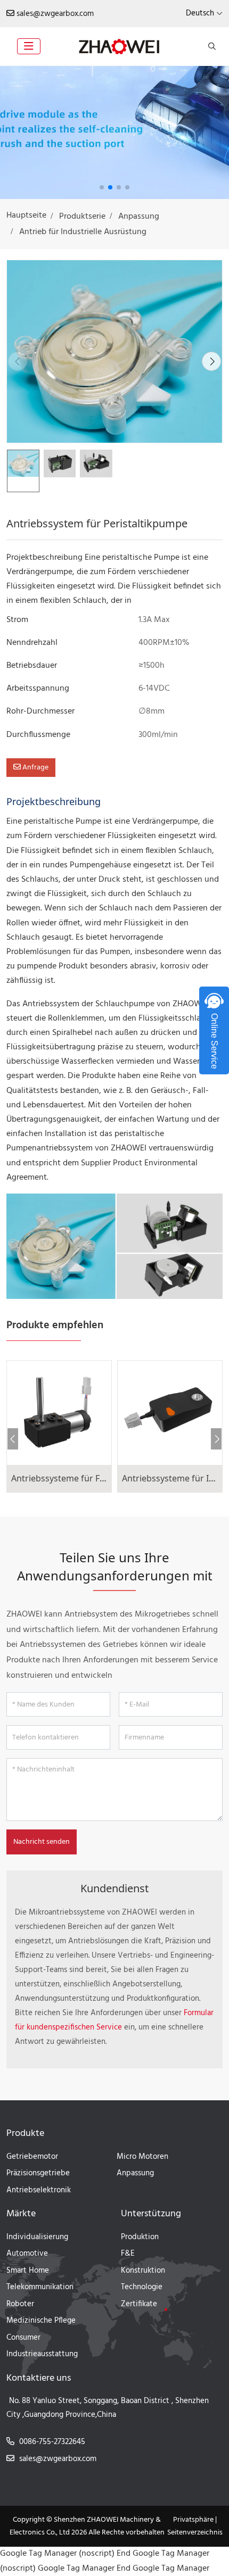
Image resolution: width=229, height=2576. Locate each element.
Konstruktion (143, 2271)
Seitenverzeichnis (195, 2533)
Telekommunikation (40, 2287)
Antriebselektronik (39, 2190)
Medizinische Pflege (41, 2321)
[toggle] (29, 46)
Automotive (27, 2254)
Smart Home (28, 2271)
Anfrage (35, 768)
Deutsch (200, 13)
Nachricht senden (42, 1842)
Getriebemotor (32, 2157)
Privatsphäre (193, 2520)
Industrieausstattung (42, 2354)
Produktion (140, 2237)
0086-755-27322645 (52, 2442)
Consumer (23, 2338)
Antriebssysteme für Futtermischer (82, 1478)
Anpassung (135, 2173)
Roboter (20, 2304)
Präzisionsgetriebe (38, 2173)
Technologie (142, 2287)
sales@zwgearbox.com (55, 14)
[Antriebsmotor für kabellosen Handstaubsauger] (114, 132)
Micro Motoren (142, 2157)
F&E (128, 2254)
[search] (211, 46)
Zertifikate (139, 2304)
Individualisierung (37, 2237)
